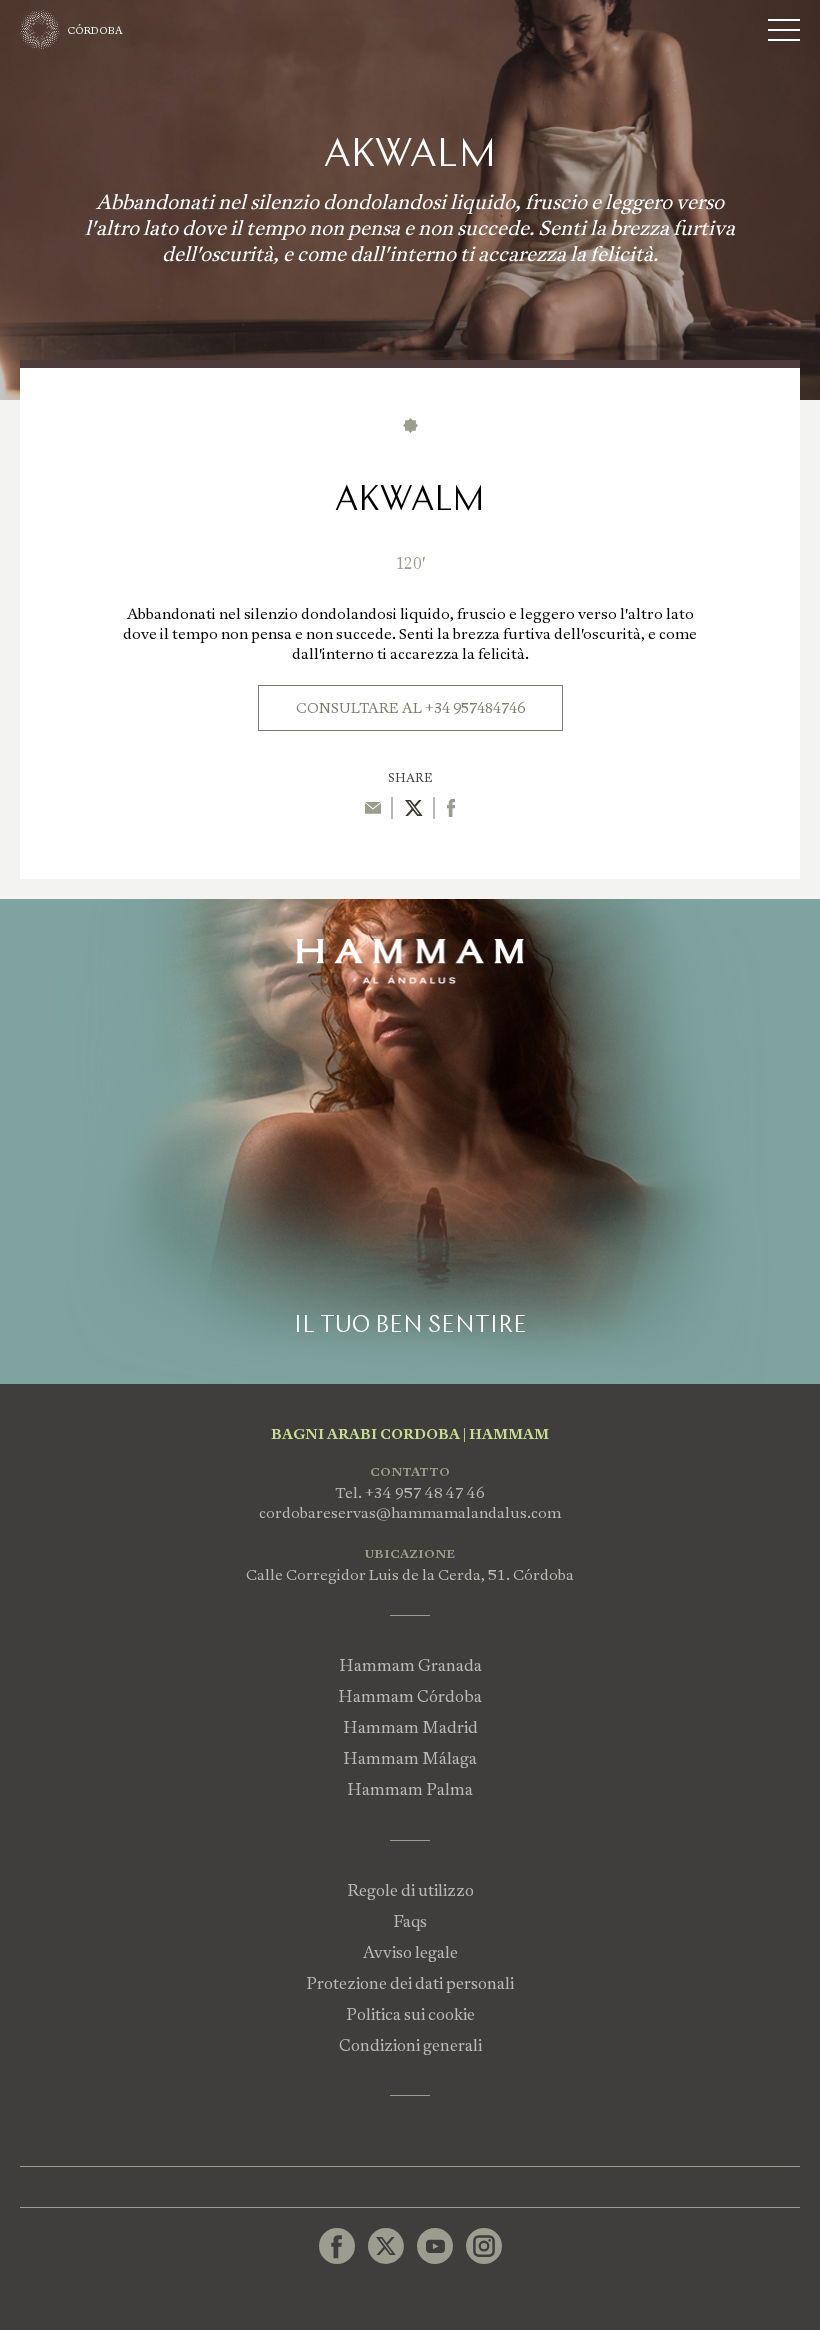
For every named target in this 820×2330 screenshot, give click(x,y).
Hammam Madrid (410, 1727)
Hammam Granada (410, 1665)
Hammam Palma (410, 1789)
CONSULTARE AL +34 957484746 (410, 708)
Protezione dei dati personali (410, 1983)
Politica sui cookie (410, 2014)
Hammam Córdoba (410, 1696)
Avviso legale (410, 1952)
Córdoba (95, 30)
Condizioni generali (410, 2045)
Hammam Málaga (410, 1758)
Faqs (410, 1921)
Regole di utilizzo (410, 1890)
